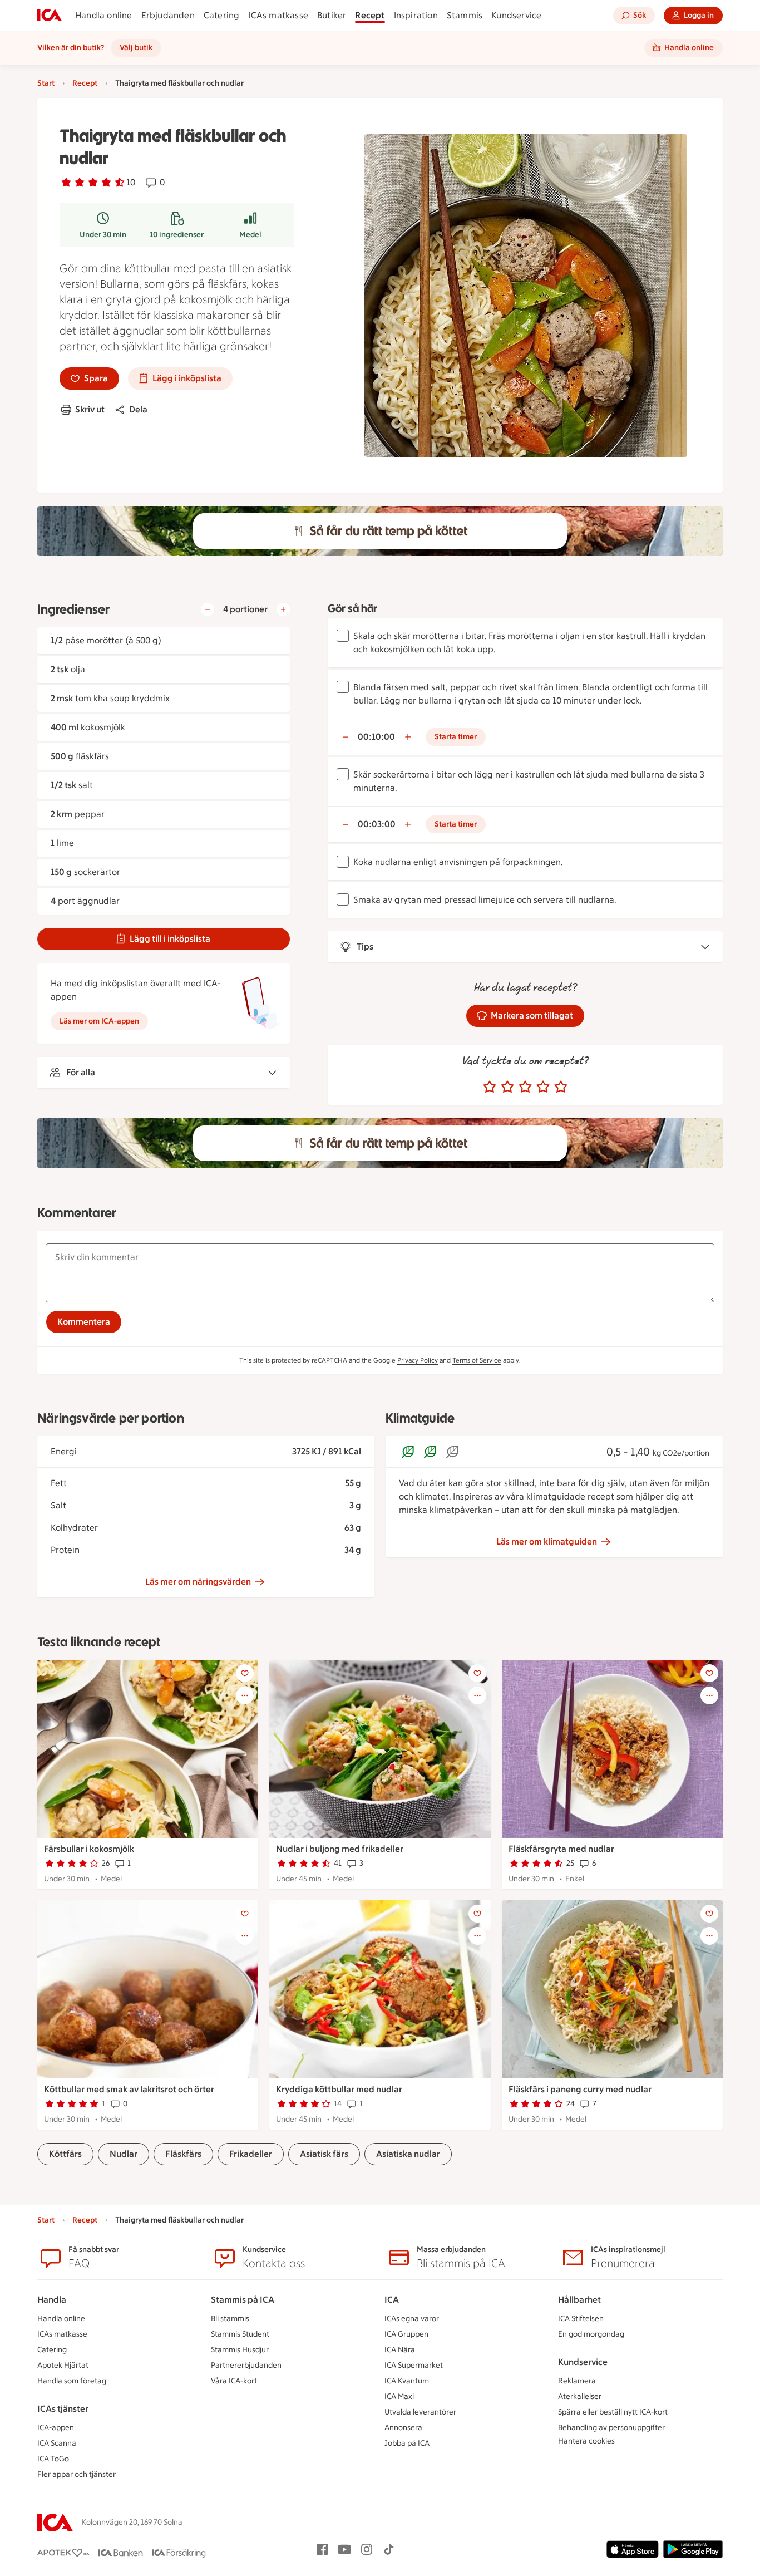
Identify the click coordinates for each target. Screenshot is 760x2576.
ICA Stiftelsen (581, 2319)
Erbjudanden (168, 15)
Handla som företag (72, 2381)
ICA (392, 2300)
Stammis (465, 15)
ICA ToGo (53, 2459)
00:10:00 (376, 737)
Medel (250, 235)
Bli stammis (230, 2319)
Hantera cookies (586, 2441)
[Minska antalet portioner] (208, 609)
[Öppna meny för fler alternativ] (245, 1695)
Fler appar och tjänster (77, 2474)
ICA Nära (400, 2350)
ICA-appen (56, 2428)
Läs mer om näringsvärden (198, 1582)
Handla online (104, 15)
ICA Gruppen (406, 2334)
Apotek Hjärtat (63, 2365)
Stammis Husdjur (240, 2350)
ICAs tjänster (63, 2409)
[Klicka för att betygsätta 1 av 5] (490, 1087)
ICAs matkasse (278, 15)
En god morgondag (591, 2334)
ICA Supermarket (414, 2365)
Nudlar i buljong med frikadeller (340, 1849)
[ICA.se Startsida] (50, 16)
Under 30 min (103, 235)
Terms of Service (477, 1360)
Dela (138, 409)
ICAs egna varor (412, 2319)
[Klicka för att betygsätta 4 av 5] (543, 1087)
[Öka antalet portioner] (283, 609)
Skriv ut (90, 409)
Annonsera (403, 2428)
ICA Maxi (399, 2396)
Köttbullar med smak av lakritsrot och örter (129, 2089)
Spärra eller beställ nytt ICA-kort (613, 2412)
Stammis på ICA (243, 2300)
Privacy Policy (418, 1360)
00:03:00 (377, 824)
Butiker (332, 15)
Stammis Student (240, 2334)
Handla (52, 2300)
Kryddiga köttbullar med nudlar (339, 2089)
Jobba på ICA (407, 2443)
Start (46, 83)
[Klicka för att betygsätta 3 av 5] (525, 1087)
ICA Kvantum (407, 2381)
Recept (370, 15)
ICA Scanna (57, 2443)
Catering (222, 15)
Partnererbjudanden (246, 2365)
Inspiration (416, 15)
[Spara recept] (245, 1673)
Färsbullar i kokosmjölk (89, 1849)
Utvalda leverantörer (420, 2412)
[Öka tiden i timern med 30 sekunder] (408, 737)
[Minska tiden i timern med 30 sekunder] (346, 737)
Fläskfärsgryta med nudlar (561, 1849)
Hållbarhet (579, 2300)
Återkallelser (580, 2396)
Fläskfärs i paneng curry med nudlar (580, 2089)
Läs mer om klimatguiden (547, 1542)
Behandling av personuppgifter (611, 2428)
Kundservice (516, 15)
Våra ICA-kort (234, 2381)
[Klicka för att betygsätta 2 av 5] (507, 1087)
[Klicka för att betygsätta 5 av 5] (561, 1087)
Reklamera (577, 2381)
